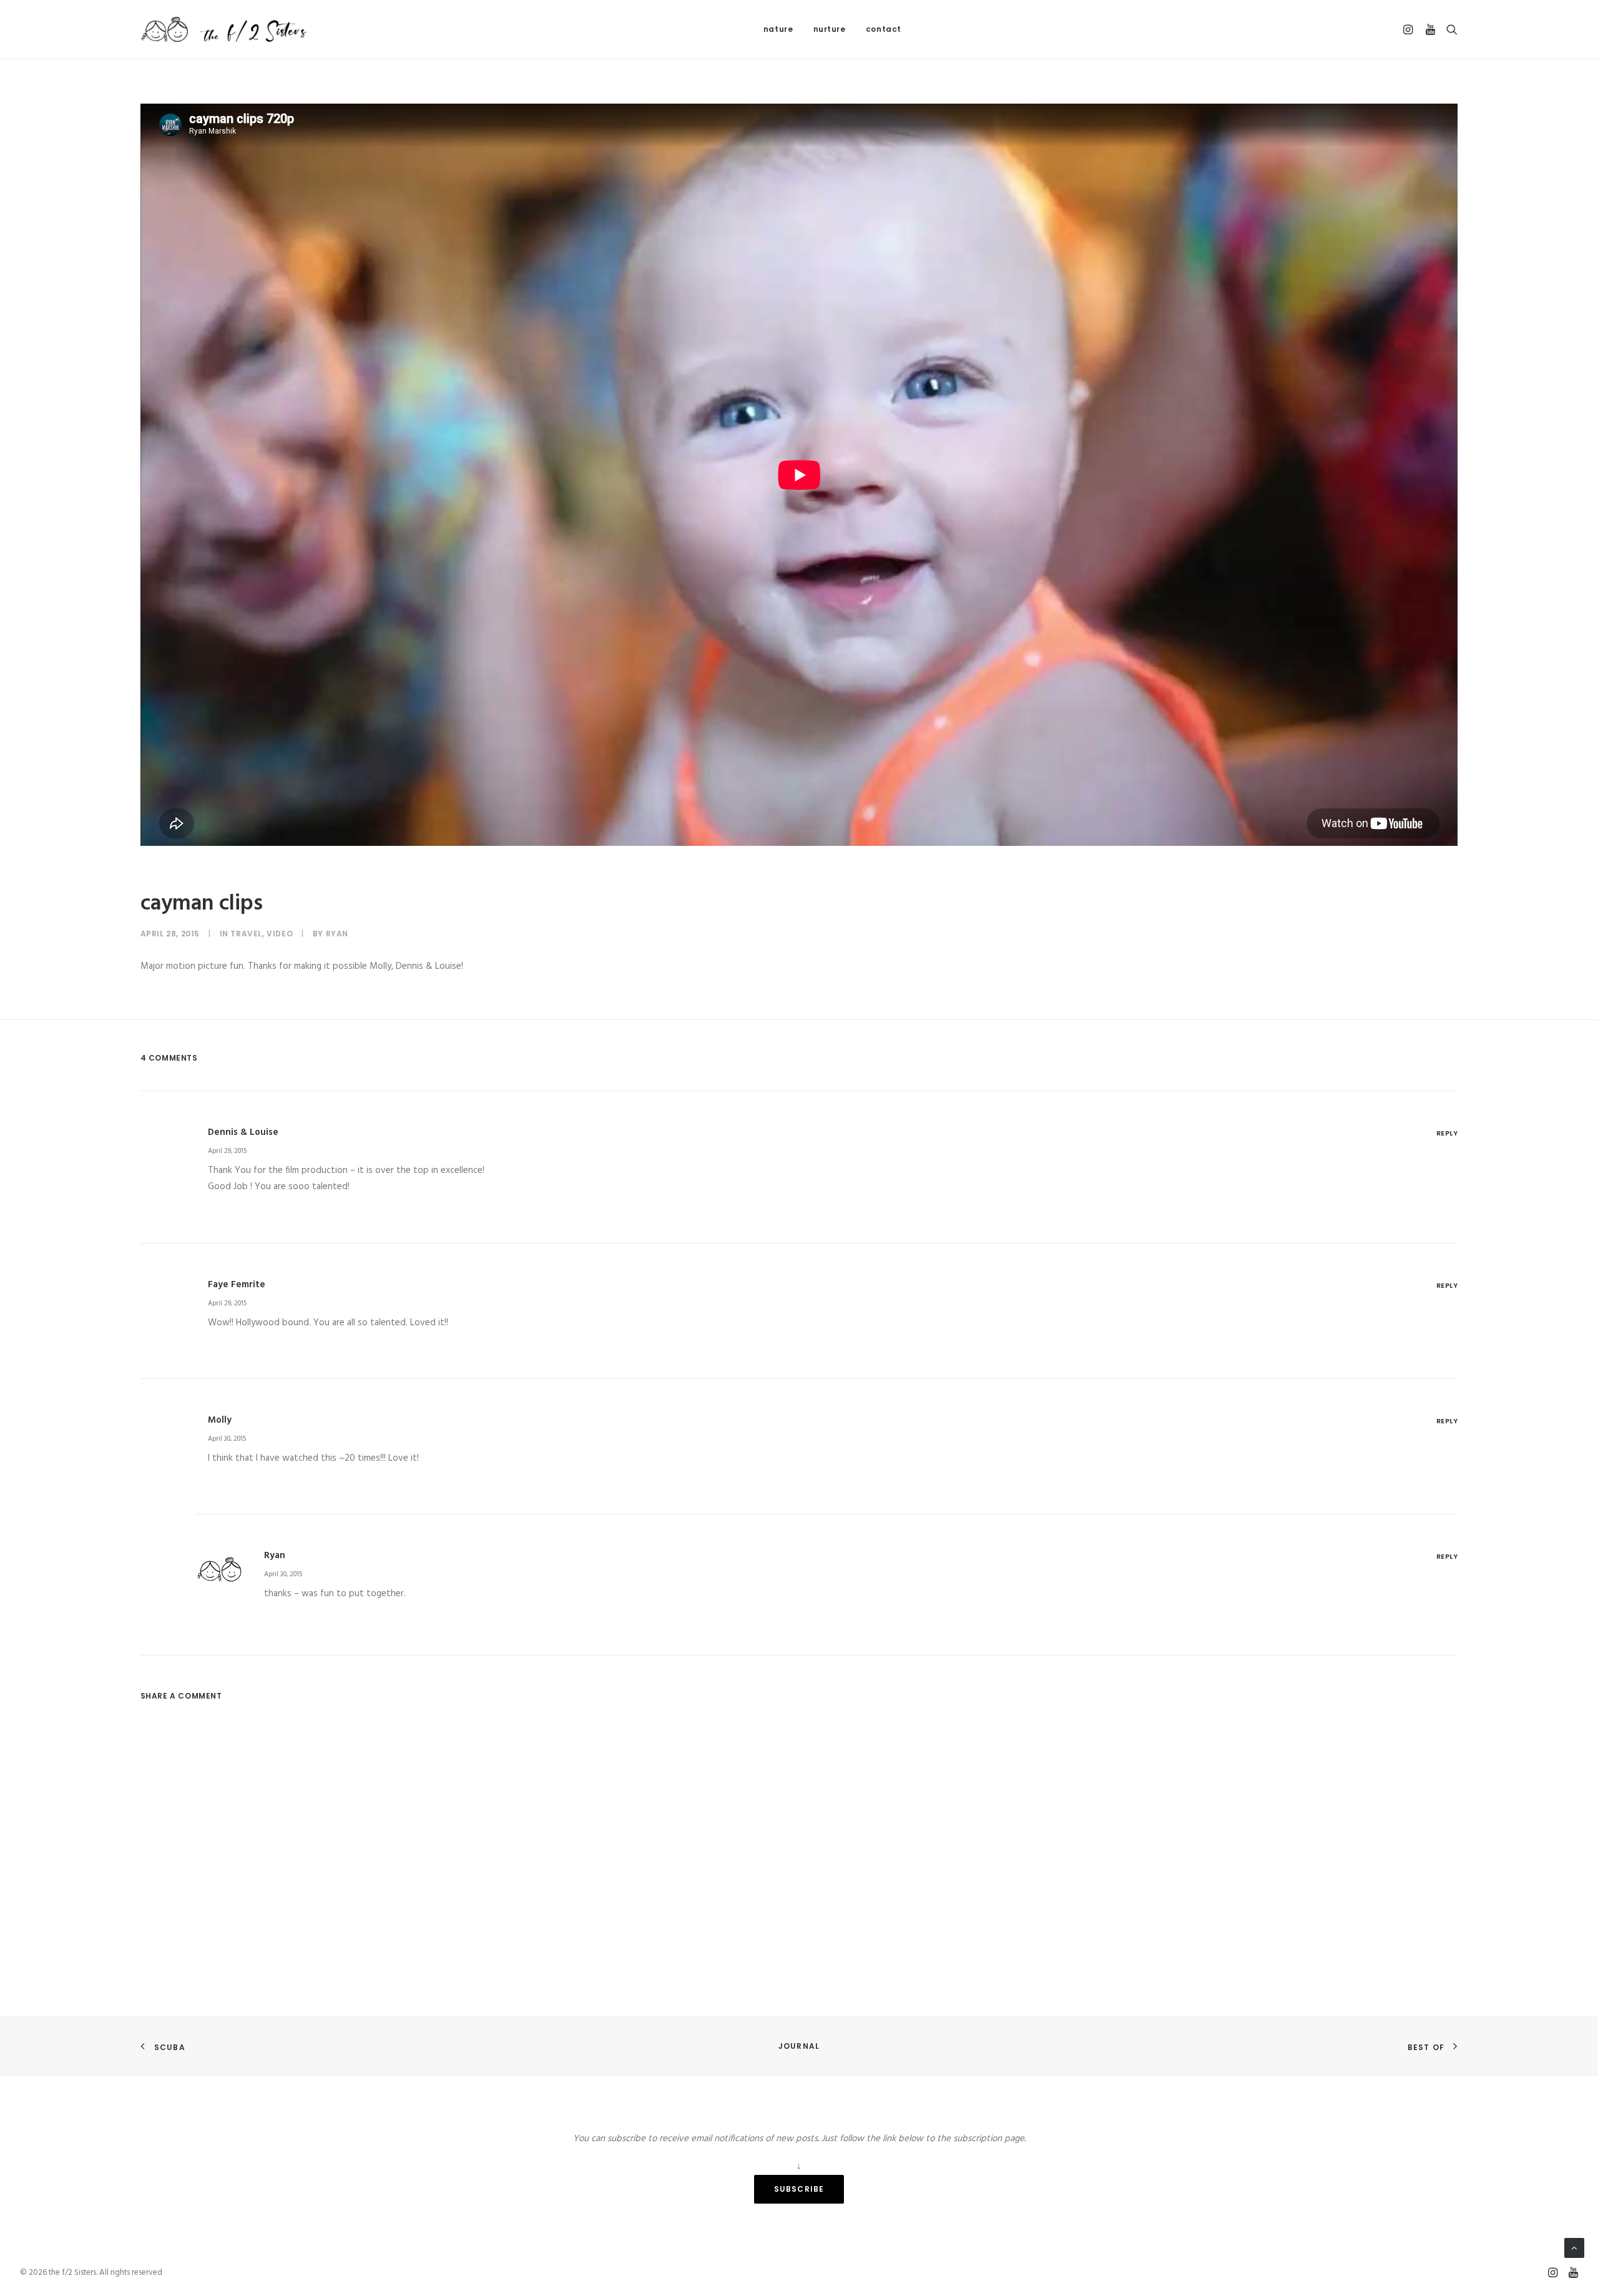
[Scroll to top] (1574, 2248)
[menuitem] (778, 29)
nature (778, 29)
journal (799, 2046)
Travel (246, 934)
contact (884, 29)
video (280, 934)
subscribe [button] (799, 2189)
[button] (1410, 29)
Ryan (337, 934)
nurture (830, 29)
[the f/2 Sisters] (225, 29)
